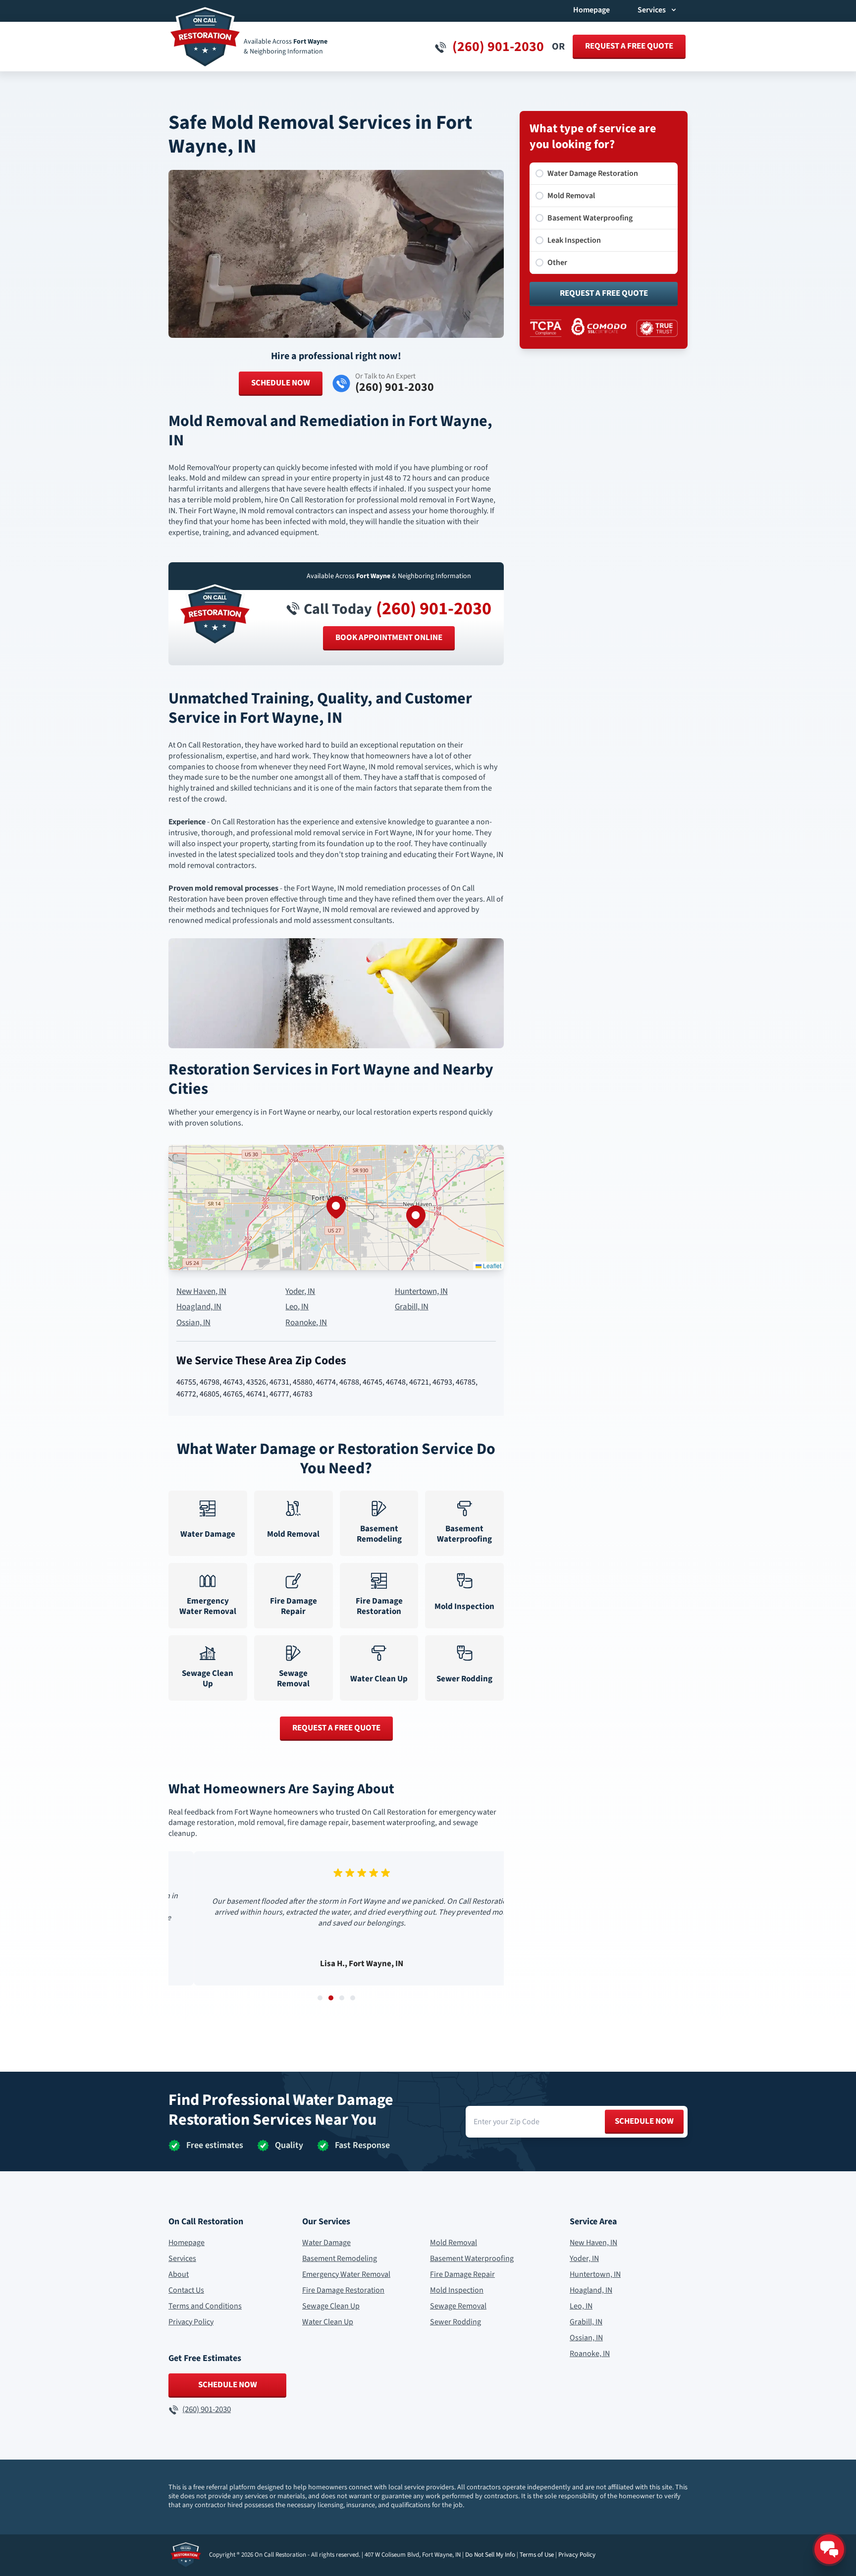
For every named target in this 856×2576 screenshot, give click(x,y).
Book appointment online (389, 638)
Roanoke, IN (306, 1323)
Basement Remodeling (340, 2258)
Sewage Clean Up (331, 2306)
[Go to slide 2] (331, 1998)
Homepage (591, 10)
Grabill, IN (412, 1307)
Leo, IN (297, 1307)
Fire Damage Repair (462, 2274)
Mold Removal (454, 2243)
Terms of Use (537, 2555)
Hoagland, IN (199, 1307)
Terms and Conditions (205, 2306)
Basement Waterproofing (472, 2258)
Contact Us (186, 2290)
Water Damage (326, 2243)
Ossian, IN (193, 1323)
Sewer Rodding (455, 2322)
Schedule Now (281, 383)
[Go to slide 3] (342, 1998)
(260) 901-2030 (434, 609)
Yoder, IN (300, 1292)
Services (182, 2258)
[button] (336, 1207)
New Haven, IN (201, 1292)
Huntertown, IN (421, 1292)
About (179, 2274)
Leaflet (491, 1265)
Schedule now (644, 2121)
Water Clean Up (328, 2322)
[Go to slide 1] (320, 1998)
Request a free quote (629, 46)
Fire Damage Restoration (343, 2290)
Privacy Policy (191, 2322)
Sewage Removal (458, 2306)
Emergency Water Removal (346, 2274)
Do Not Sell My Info (490, 2555)
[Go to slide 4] (353, 1998)
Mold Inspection (457, 2290)
